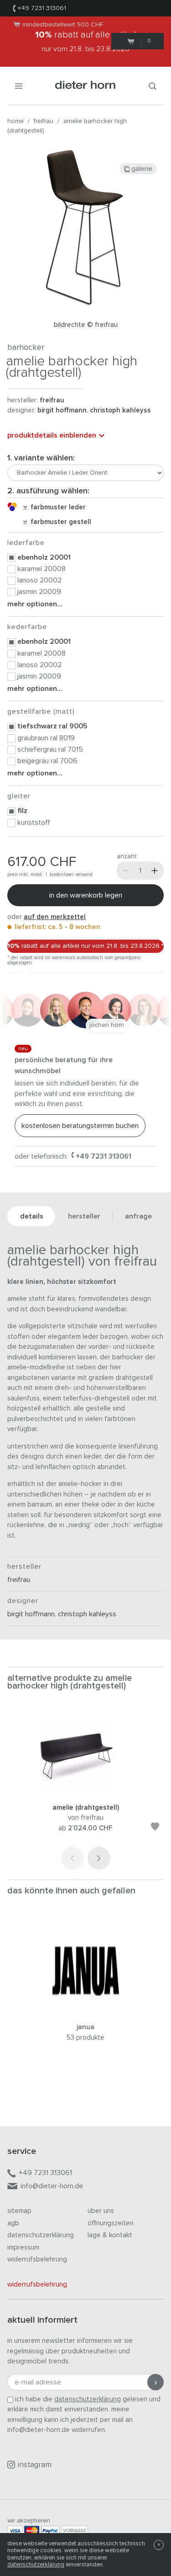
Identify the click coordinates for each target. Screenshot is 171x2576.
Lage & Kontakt (110, 2235)
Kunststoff (34, 823)
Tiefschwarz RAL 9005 (52, 726)
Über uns (101, 2211)
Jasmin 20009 (39, 592)
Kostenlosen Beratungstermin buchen (80, 1126)
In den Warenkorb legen (86, 895)
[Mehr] (155, 871)
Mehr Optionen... (35, 604)
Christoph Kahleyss (120, 410)
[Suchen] (152, 86)
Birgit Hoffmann (62, 410)
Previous (73, 1858)
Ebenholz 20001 (44, 557)
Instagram (35, 2465)
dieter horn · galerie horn (85, 86)
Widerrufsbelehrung (37, 2259)
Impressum (23, 2247)
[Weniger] (126, 871)
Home (16, 121)
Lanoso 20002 (39, 580)
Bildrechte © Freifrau (86, 325)
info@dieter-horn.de (52, 2186)
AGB (13, 2223)
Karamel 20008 (41, 569)
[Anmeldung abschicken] (155, 2382)
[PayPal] (50, 2531)
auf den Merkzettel (55, 917)
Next (99, 1858)
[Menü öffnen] (19, 86)
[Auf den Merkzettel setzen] (155, 1828)
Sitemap (19, 2211)
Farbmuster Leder (56, 507)
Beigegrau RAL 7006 (47, 761)
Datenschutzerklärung (41, 2235)
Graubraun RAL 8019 (46, 738)
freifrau (44, 121)
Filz (22, 811)
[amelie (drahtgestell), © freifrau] (86, 1790)
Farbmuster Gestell (59, 522)
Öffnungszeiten (111, 2223)
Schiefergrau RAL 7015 (50, 749)
